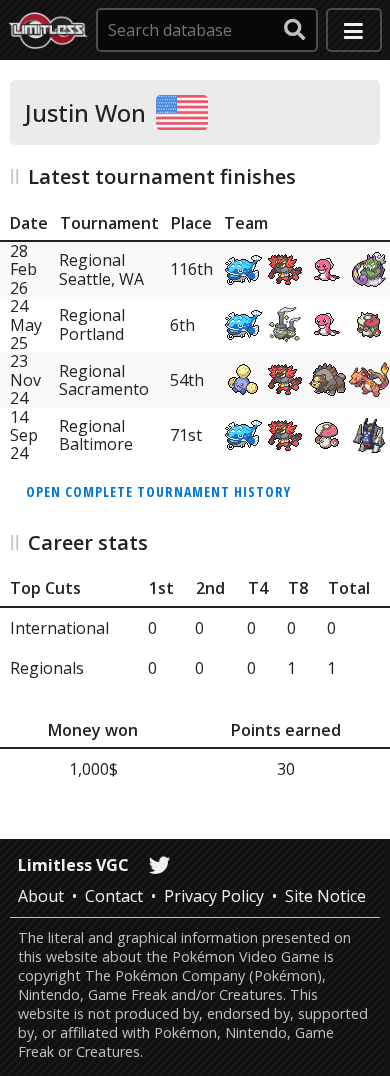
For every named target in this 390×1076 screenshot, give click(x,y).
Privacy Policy (214, 896)
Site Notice (325, 896)
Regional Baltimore (96, 435)
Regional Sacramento (104, 380)
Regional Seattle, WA (101, 269)
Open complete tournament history (158, 491)
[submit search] (295, 30)
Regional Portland (92, 324)
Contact (114, 896)
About (41, 896)
